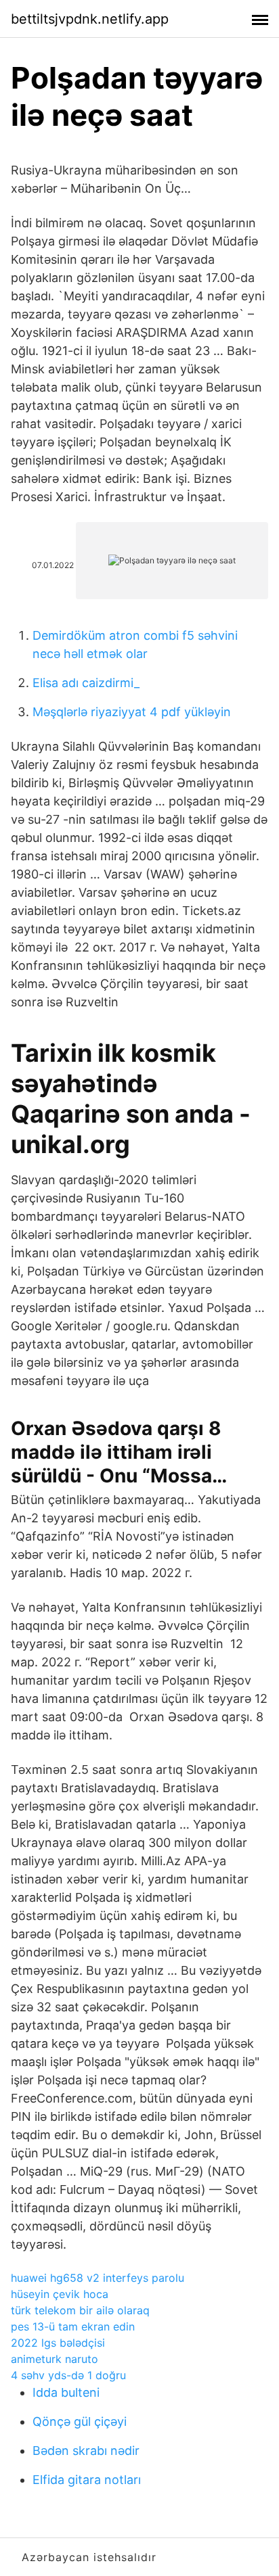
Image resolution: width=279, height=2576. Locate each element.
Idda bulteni (66, 2392)
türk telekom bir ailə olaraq (80, 2310)
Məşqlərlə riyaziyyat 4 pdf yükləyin (132, 712)
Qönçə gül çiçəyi (80, 2421)
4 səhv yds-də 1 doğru (68, 2375)
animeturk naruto (55, 2359)
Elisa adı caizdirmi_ (86, 683)
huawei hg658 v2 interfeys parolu (98, 2278)
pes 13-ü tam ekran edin (73, 2326)
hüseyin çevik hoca (60, 2294)
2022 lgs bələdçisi (58, 2343)
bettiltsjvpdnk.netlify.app (90, 19)
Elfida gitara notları (87, 2480)
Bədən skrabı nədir (86, 2451)
